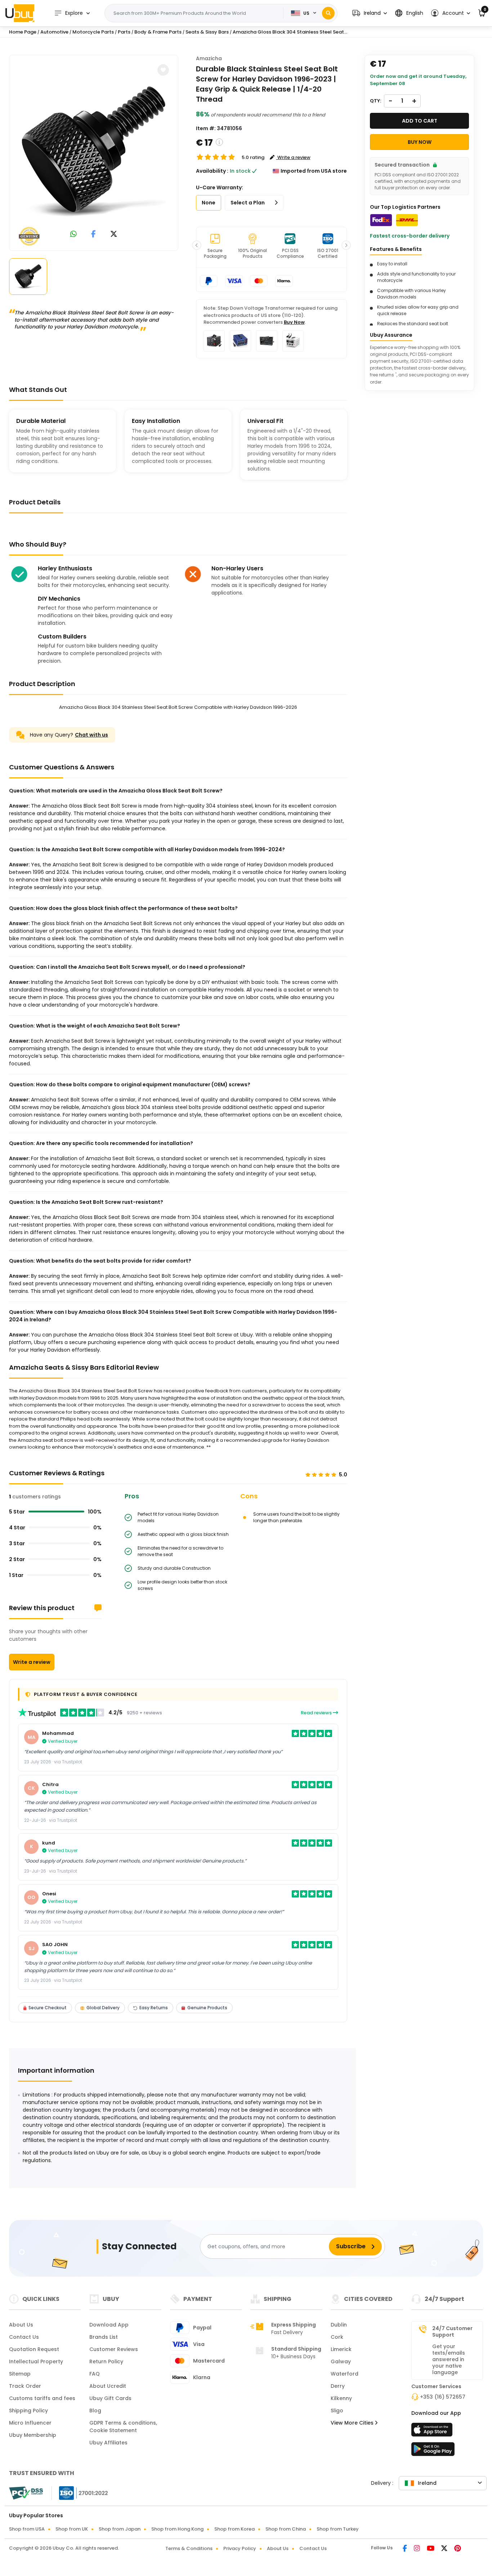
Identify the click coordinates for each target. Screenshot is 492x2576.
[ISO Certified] (80, 2493)
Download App (109, 2325)
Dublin (339, 2325)
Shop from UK (72, 2529)
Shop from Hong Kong (177, 2529)
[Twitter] (445, 2549)
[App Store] (433, 2432)
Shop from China (286, 2529)
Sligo (337, 2411)
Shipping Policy (28, 2411)
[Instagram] (417, 2549)
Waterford (345, 2374)
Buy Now (294, 322)
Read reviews (317, 1713)
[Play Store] (433, 2451)
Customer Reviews (114, 2349)
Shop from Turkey (338, 2529)
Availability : (212, 171)
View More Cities (353, 2423)
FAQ (95, 2374)
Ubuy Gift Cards (110, 2398)
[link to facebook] (93, 235)
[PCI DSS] (26, 2493)
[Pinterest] (458, 2549)
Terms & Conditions (189, 2548)
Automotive (54, 32)
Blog (95, 2411)
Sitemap (20, 2374)
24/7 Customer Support (452, 2332)
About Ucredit (108, 2386)
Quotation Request (34, 2349)
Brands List (104, 2337)
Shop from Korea (234, 2529)
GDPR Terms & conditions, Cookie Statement (123, 2427)
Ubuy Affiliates (108, 2443)
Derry (338, 2386)
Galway (341, 2361)
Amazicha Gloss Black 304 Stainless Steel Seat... (290, 32)
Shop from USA (27, 2529)
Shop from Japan (120, 2529)
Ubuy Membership (33, 2435)
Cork (337, 2337)
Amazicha (209, 58)
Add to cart (420, 121)
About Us (21, 2325)
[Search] (328, 13)
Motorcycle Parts (93, 32)
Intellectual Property (36, 2361)
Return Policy (106, 2361)
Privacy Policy (240, 2548)
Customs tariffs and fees (42, 2398)
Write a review (32, 1662)
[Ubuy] (20, 13)
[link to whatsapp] (73, 235)
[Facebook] (405, 2549)
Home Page (23, 32)
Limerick (341, 2349)
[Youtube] (431, 2549)
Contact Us (24, 2337)
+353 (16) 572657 (443, 2397)
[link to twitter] (114, 235)
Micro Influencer (30, 2423)
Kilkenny (341, 2398)
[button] (370, 13)
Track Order (25, 2386)
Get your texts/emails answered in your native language (449, 2359)
